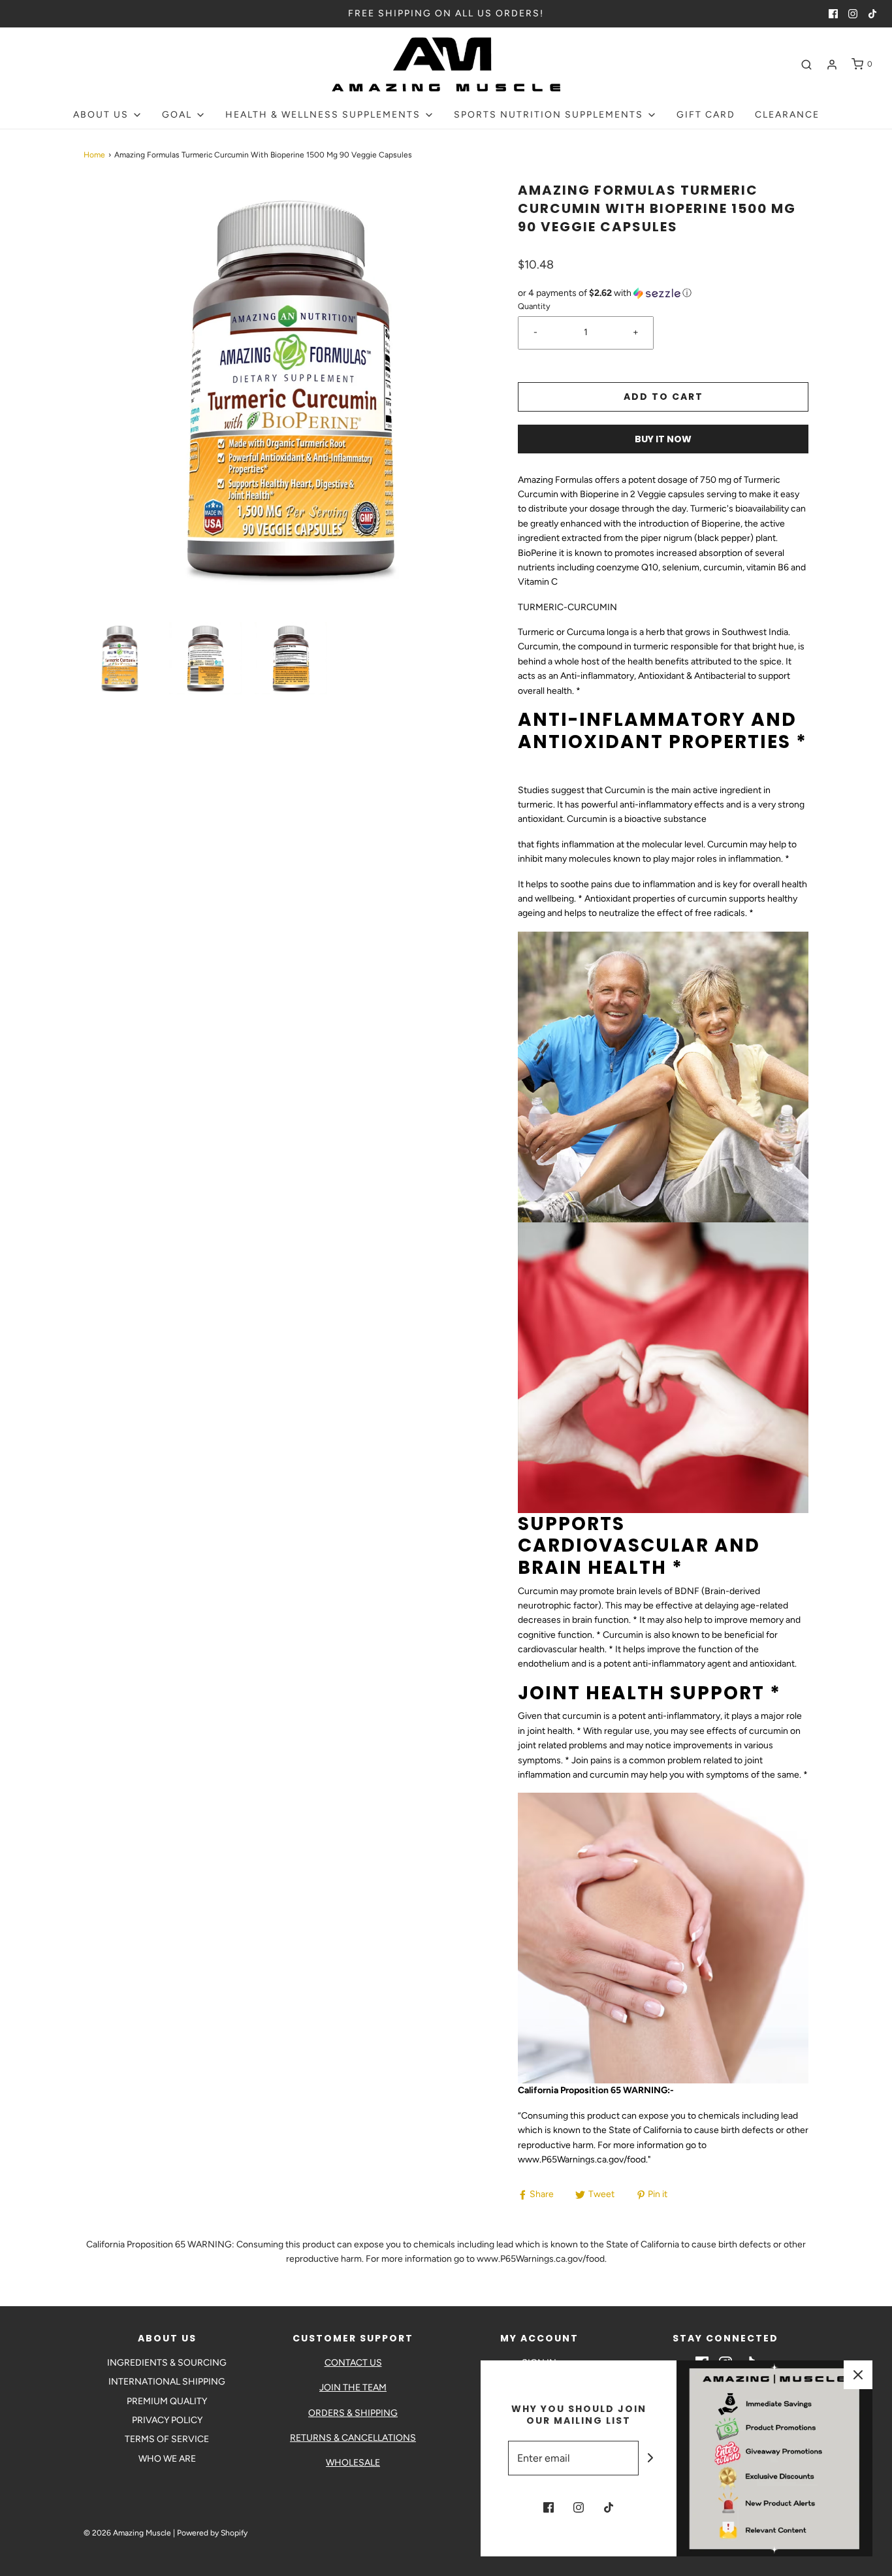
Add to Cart (663, 397)
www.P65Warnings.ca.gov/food (582, 2160)
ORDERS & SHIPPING (353, 2413)
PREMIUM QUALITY (167, 2401)
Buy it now (663, 439)
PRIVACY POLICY (167, 2420)
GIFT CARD (706, 115)
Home (94, 155)
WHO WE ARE (167, 2459)
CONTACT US (353, 2363)
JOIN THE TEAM (353, 2388)
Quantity (534, 306)
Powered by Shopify (212, 2533)
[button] (120, 658)
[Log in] (832, 65)
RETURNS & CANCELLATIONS (353, 2438)
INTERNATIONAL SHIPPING (167, 2382)
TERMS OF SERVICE (167, 2439)
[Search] (806, 65)
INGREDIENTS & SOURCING (167, 2363)
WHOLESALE (353, 2463)
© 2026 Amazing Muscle (127, 2533)
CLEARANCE (787, 115)
